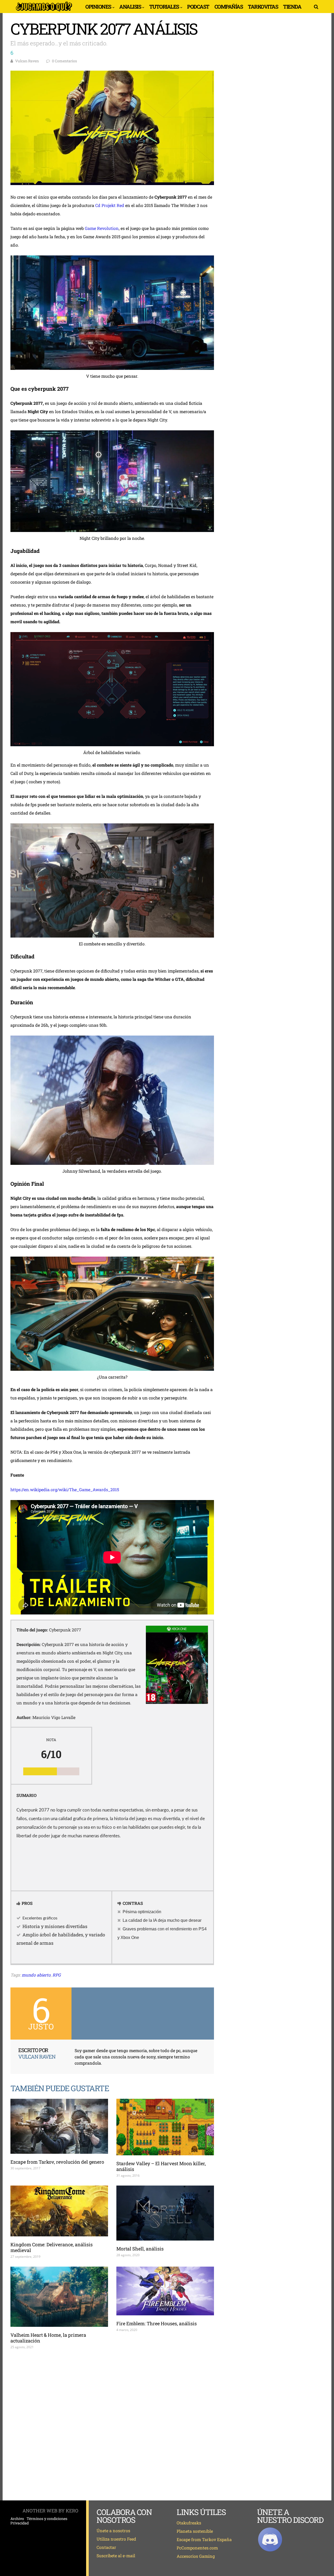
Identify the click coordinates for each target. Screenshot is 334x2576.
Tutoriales (164, 7)
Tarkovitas (263, 7)
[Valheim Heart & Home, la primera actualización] (59, 2297)
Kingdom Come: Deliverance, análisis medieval (52, 2247)
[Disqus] (112, 2425)
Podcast (198, 7)
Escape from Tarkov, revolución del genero (57, 2162)
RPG (57, 1975)
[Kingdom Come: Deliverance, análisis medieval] (59, 2211)
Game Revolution (102, 228)
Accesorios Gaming (196, 2556)
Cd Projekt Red (110, 205)
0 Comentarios (64, 61)
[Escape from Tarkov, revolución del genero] (59, 2126)
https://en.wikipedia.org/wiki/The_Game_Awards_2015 (65, 1489)
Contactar (106, 2547)
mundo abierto (36, 1975)
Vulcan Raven (27, 61)
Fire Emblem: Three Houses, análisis (157, 2323)
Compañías (229, 7)
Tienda (292, 7)
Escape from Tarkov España (204, 2539)
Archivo (17, 2519)
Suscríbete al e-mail (116, 2556)
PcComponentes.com (197, 2548)
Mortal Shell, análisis (140, 2249)
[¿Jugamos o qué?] (44, 11)
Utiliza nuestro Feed (116, 2539)
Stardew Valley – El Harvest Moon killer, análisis (161, 2166)
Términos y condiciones (47, 2519)
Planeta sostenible (195, 2531)
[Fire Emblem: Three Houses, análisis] (165, 2291)
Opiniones (98, 7)
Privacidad (20, 2523)
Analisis (130, 7)
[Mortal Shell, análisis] (165, 2213)
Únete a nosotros (113, 2531)
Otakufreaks (189, 2523)
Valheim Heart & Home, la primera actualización (48, 2338)
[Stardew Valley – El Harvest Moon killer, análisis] (165, 2127)
